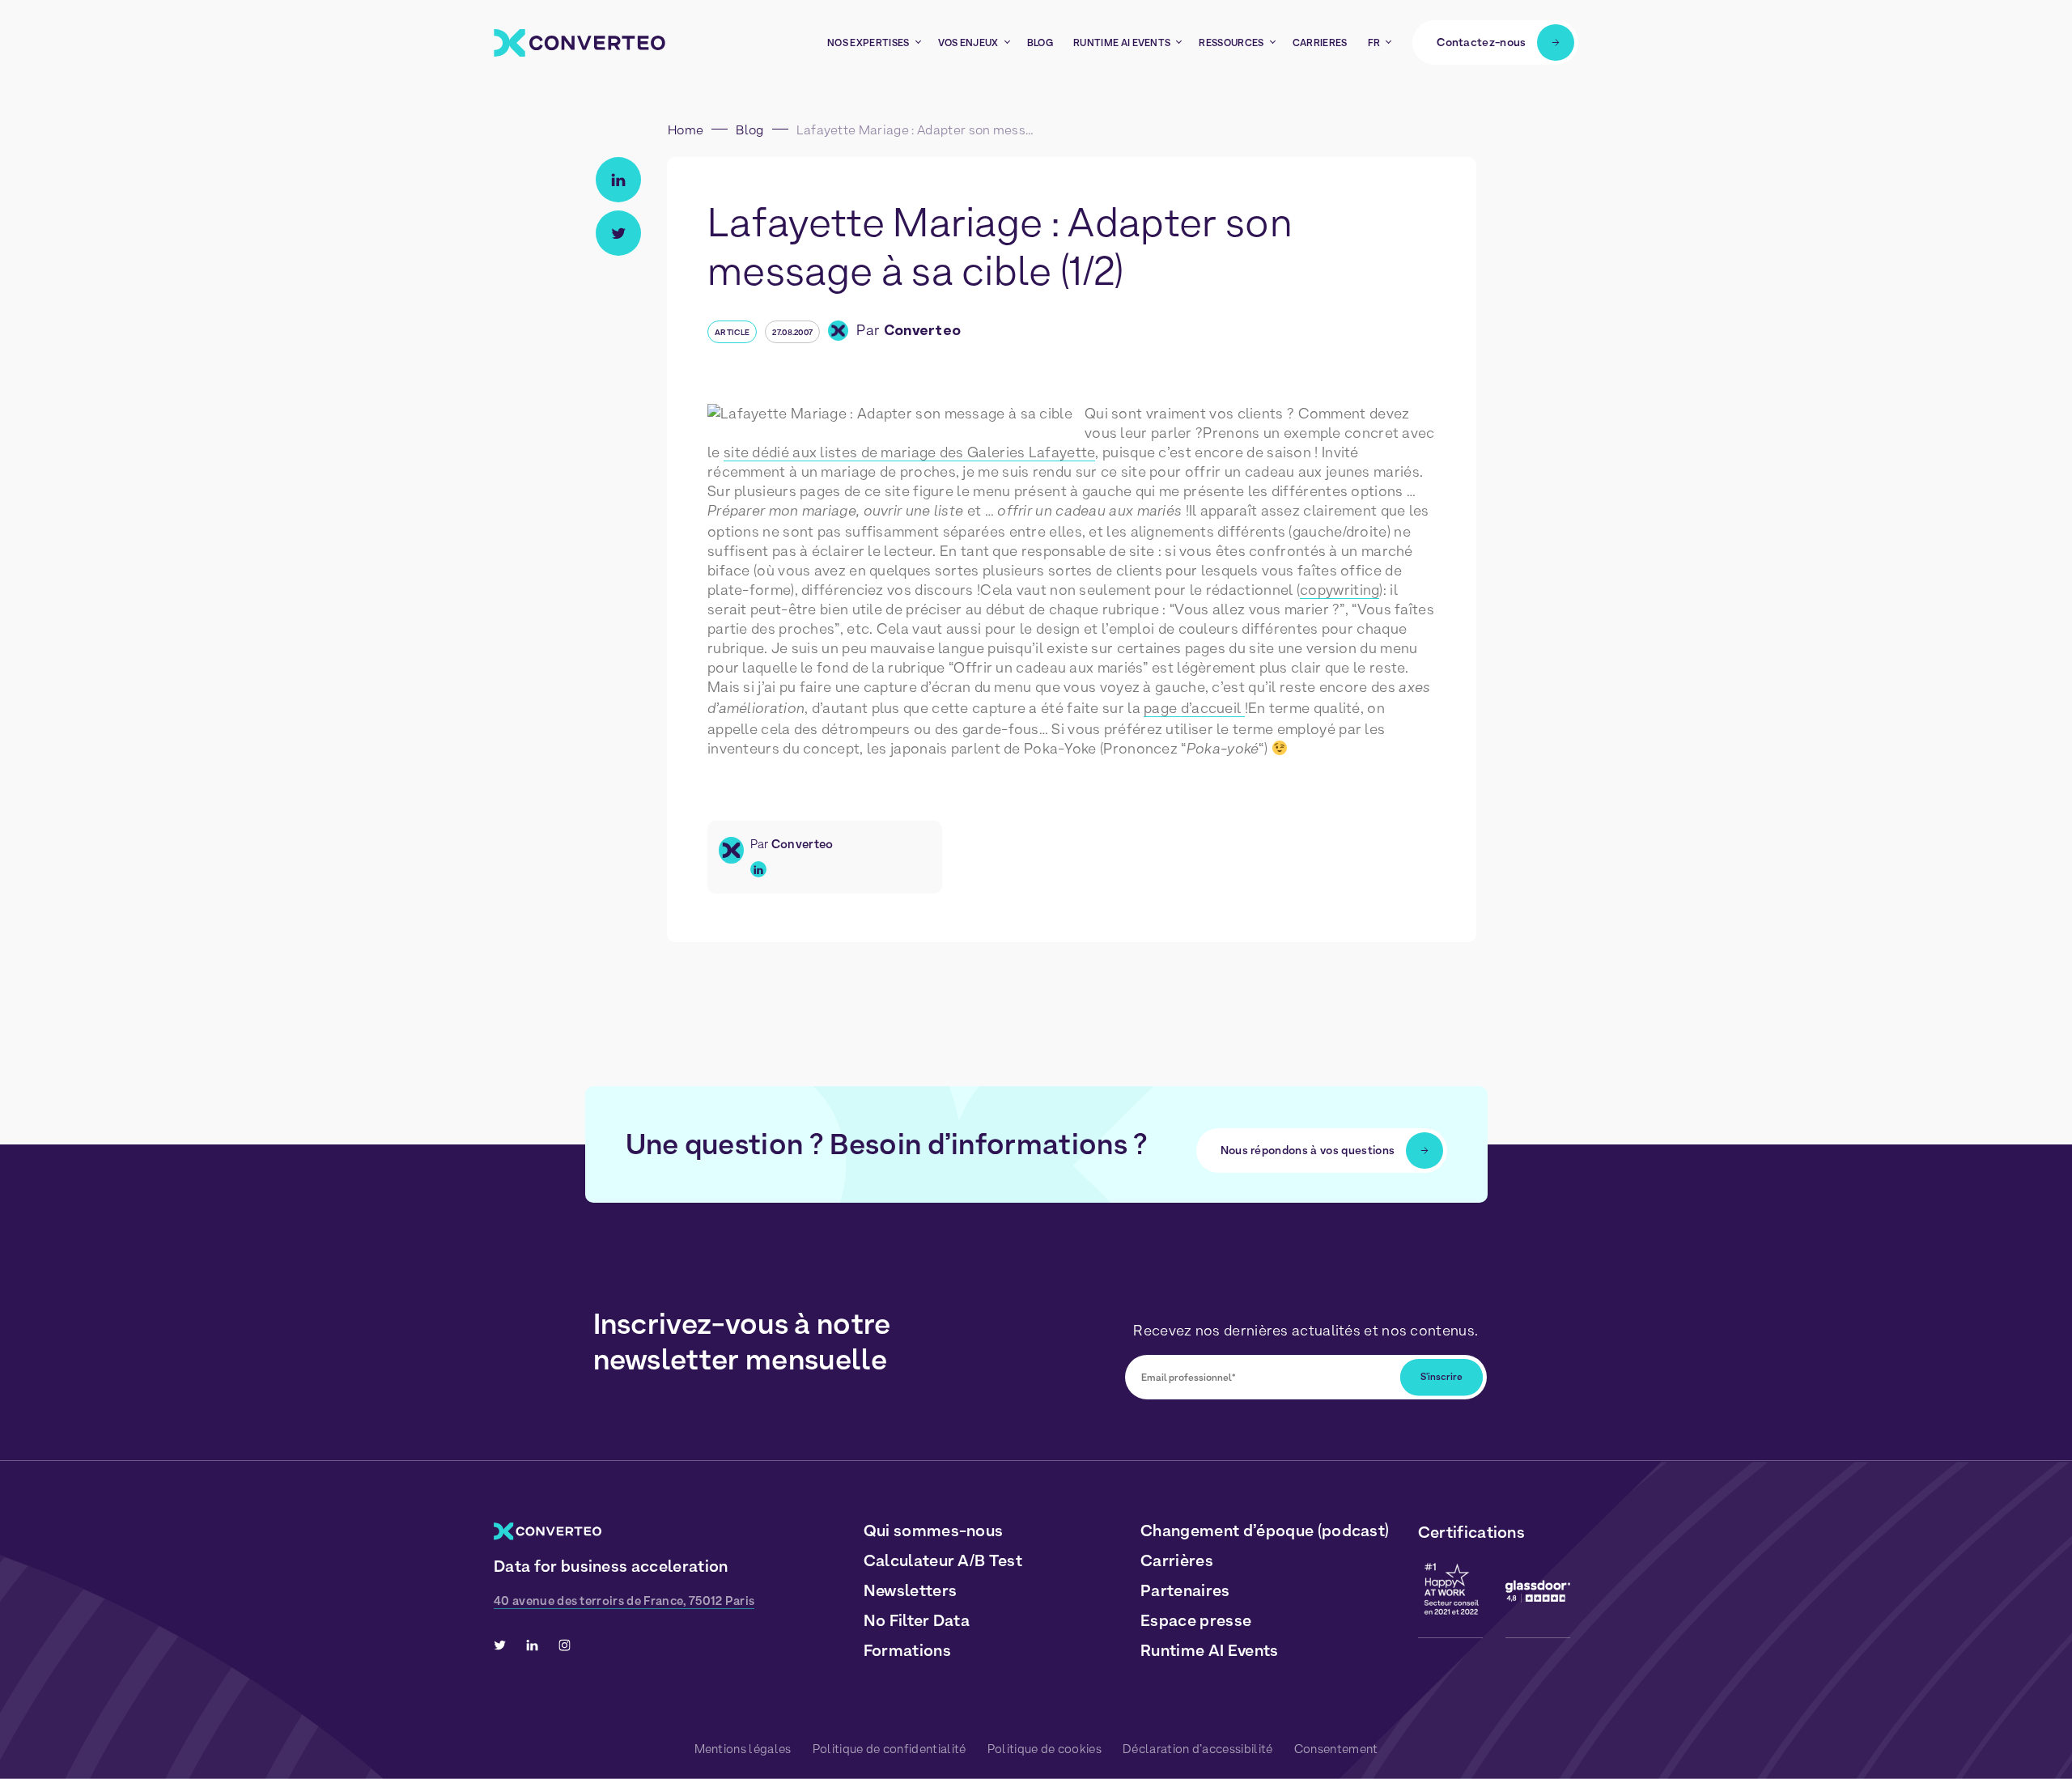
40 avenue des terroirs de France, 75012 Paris (624, 1601)
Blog (749, 130)
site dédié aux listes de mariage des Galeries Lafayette (910, 452)
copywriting (1340, 590)
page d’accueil (1194, 708)
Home (686, 130)
